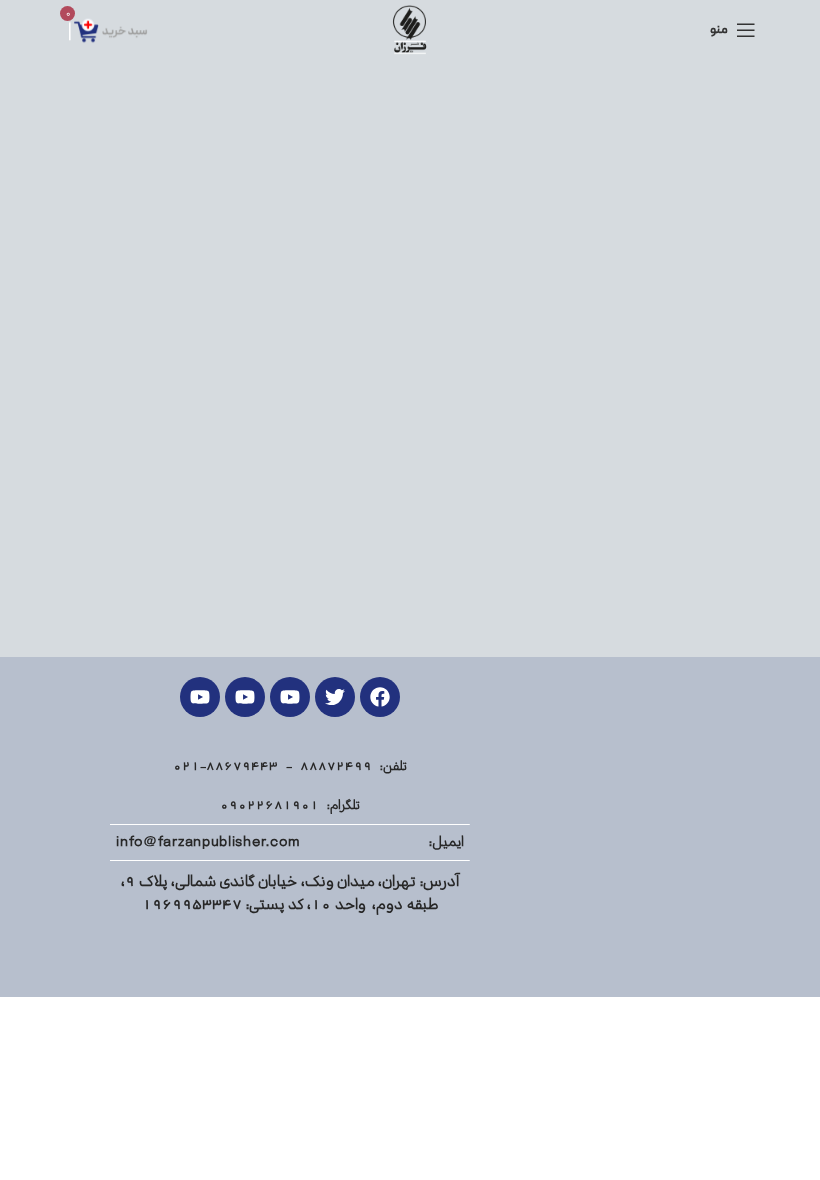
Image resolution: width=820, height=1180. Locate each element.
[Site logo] (409, 29)
